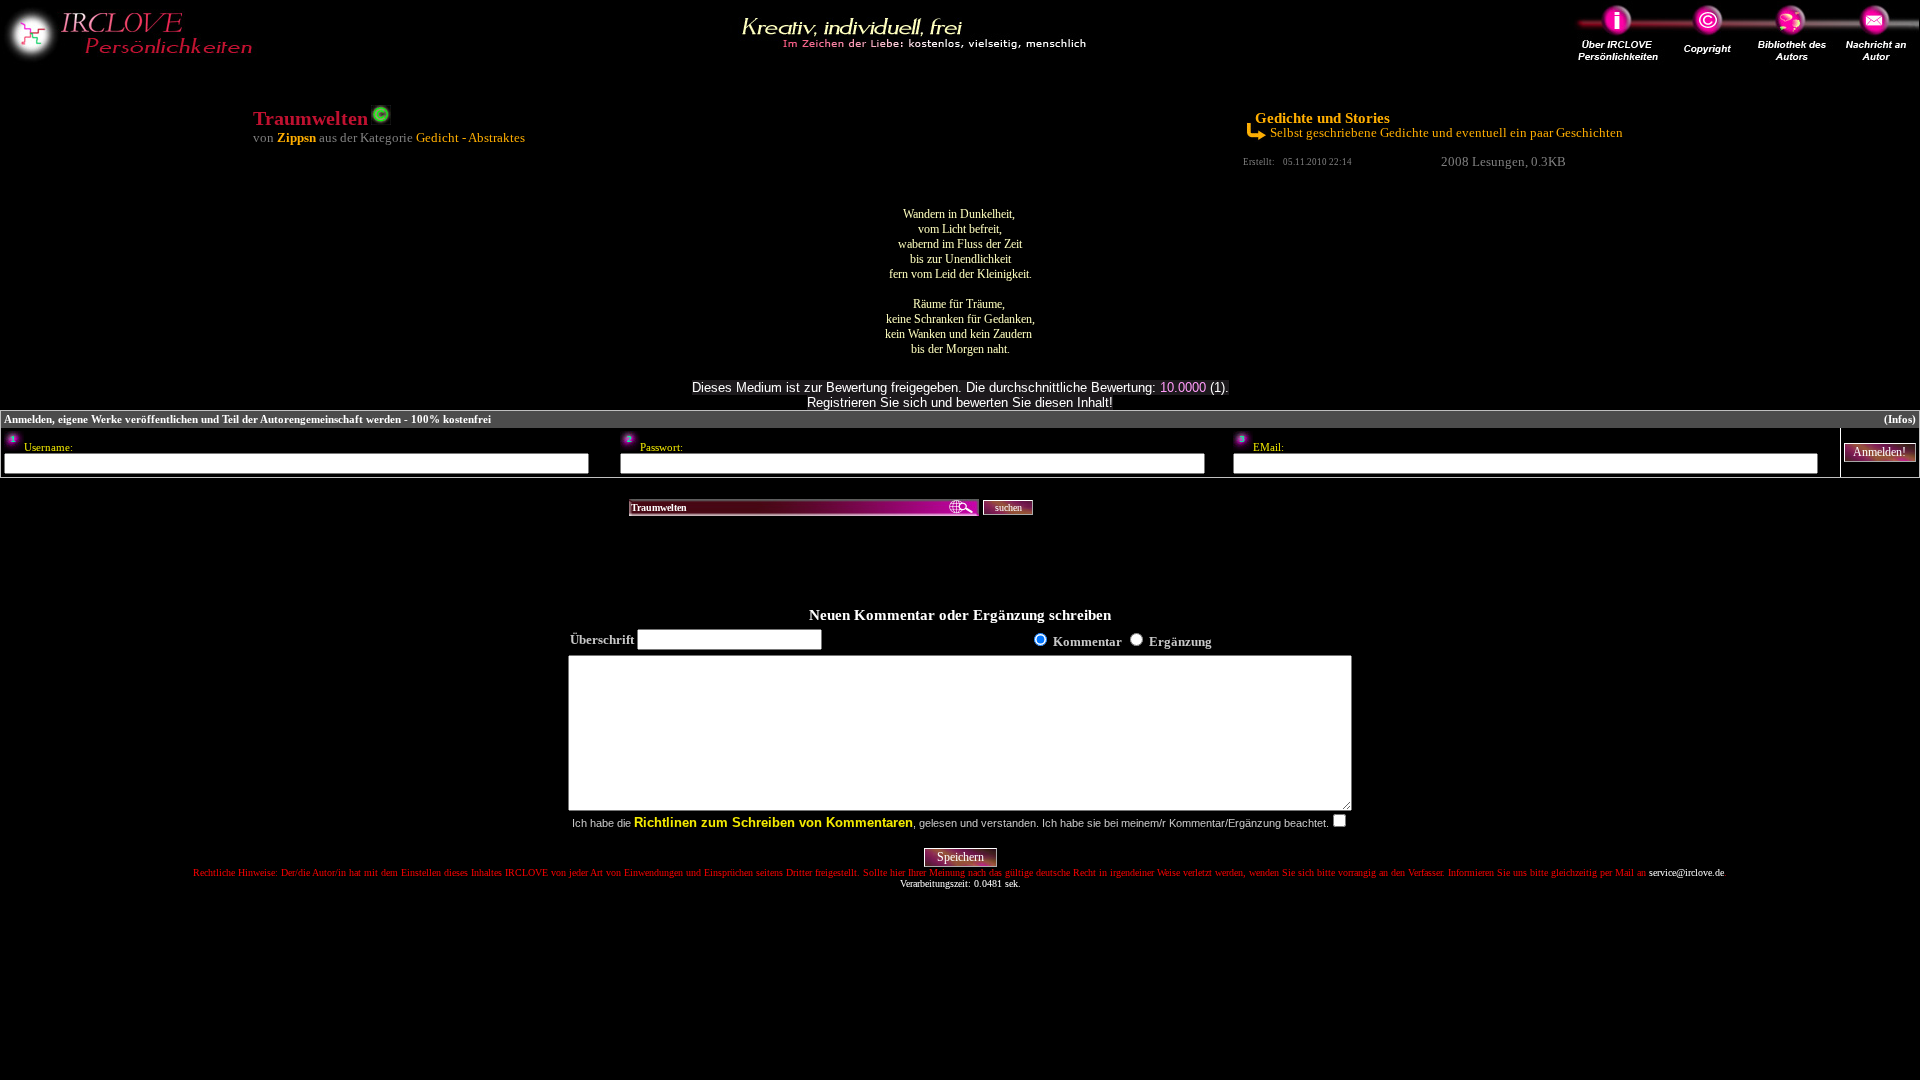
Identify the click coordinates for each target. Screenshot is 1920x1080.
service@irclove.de (1686, 872)
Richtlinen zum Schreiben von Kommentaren (773, 822)
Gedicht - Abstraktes (470, 137)
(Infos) (1900, 419)
